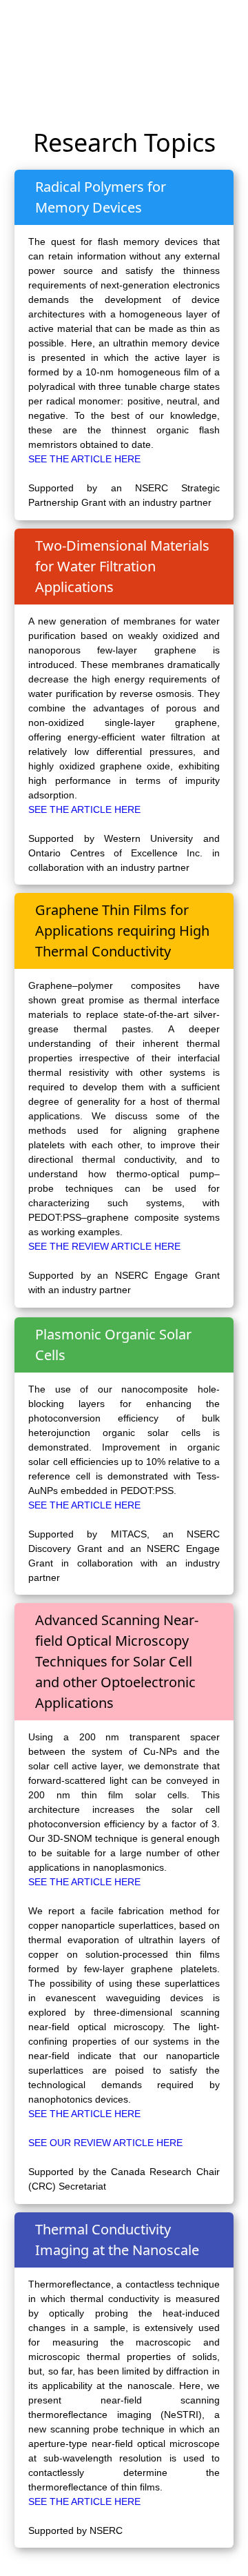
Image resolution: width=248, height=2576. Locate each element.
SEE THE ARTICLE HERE (84, 459)
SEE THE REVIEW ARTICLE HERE (104, 1246)
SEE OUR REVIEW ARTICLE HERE (105, 2143)
